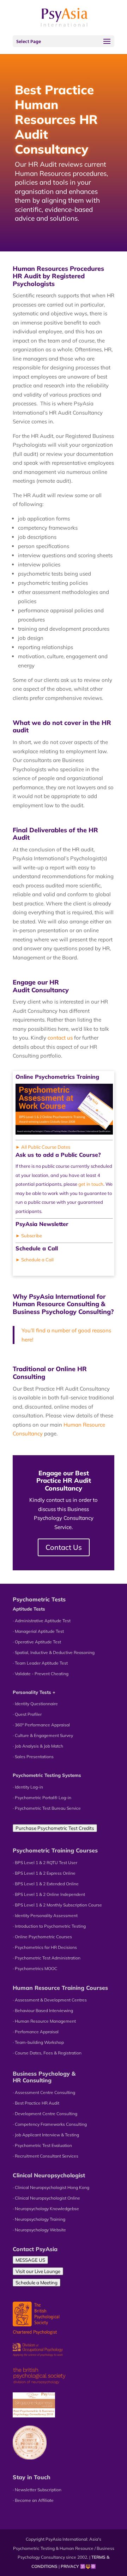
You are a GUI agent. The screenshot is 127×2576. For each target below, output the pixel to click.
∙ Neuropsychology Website (39, 2230)
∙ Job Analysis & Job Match (38, 1746)
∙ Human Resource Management (44, 2021)
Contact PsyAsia (35, 2249)
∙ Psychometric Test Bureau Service (47, 1808)
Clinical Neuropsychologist (49, 2175)
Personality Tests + (34, 1692)
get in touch (91, 1184)
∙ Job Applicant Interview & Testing (46, 2135)
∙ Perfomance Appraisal (36, 2032)
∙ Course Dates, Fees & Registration (47, 2053)
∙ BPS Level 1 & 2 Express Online (44, 1873)
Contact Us (64, 1547)
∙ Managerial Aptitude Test (38, 1631)
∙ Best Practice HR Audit (36, 2103)
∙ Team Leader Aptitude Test (40, 1663)
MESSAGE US (30, 2260)
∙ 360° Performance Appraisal (41, 1725)
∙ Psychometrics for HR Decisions (45, 1947)
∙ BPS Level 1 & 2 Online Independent (49, 1894)
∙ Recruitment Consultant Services (46, 2156)
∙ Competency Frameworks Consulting (50, 2124)
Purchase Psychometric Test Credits (55, 1828)
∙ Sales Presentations (33, 1757)
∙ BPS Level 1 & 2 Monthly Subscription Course (57, 1905)
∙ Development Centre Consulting (45, 2114)
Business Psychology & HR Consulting (44, 2077)
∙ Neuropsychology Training (39, 2219)
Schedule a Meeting (37, 2283)
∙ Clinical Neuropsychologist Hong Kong (51, 2187)
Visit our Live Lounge (38, 2271)
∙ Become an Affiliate (33, 2500)
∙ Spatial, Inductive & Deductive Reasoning (54, 1652)
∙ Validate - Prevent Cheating (41, 1674)
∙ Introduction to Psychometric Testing (49, 1926)
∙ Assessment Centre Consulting (44, 2092)
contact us (60, 1038)
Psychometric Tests (39, 1599)
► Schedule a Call (35, 1260)
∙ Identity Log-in (28, 1787)
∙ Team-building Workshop (38, 2042)
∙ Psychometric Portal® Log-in (42, 1798)
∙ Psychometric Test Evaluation (42, 2145)
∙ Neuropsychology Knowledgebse (46, 2209)
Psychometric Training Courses (55, 1850)
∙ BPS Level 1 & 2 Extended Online (46, 1884)
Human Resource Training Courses (60, 1988)
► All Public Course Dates (43, 1147)
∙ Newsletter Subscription (37, 2490)
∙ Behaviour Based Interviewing (43, 2010)
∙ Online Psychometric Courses (42, 1937)
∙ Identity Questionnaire (35, 1704)
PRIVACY (70, 2566)
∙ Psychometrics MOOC (35, 1968)
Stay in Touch (32, 2477)
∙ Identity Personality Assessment (45, 1915)
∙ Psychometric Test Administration (47, 1958)
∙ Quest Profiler (27, 1714)
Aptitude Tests (29, 1609)
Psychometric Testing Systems (47, 1775)
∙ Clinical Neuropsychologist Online (46, 2198)
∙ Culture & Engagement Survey (43, 1735)
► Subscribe (29, 1236)
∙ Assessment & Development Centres (50, 2000)
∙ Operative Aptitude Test (37, 1642)
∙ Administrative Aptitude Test (42, 1621)
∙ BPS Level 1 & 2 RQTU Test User (45, 1863)
